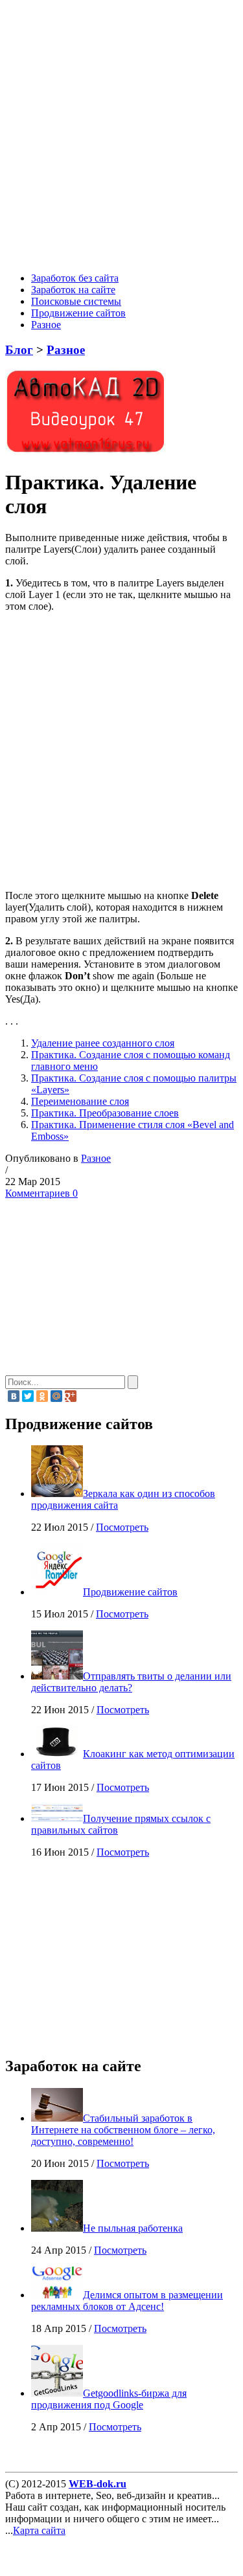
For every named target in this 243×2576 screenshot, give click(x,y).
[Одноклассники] (42, 1396)
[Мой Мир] (56, 1396)
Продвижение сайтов (78, 313)
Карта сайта (39, 2530)
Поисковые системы (76, 301)
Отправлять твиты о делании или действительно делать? (131, 1682)
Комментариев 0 (41, 1193)
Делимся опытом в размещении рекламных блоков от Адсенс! (127, 2301)
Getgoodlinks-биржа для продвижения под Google (109, 2399)
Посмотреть (122, 1527)
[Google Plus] (71, 1396)
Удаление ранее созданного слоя (103, 1043)
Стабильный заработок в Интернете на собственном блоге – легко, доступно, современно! (123, 2130)
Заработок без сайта (75, 278)
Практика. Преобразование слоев (105, 1113)
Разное (46, 325)
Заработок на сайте (73, 290)
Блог (19, 350)
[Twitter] (28, 1396)
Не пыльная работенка (133, 2228)
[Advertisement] (121, 138)
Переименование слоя (80, 1101)
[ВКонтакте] (14, 1396)
